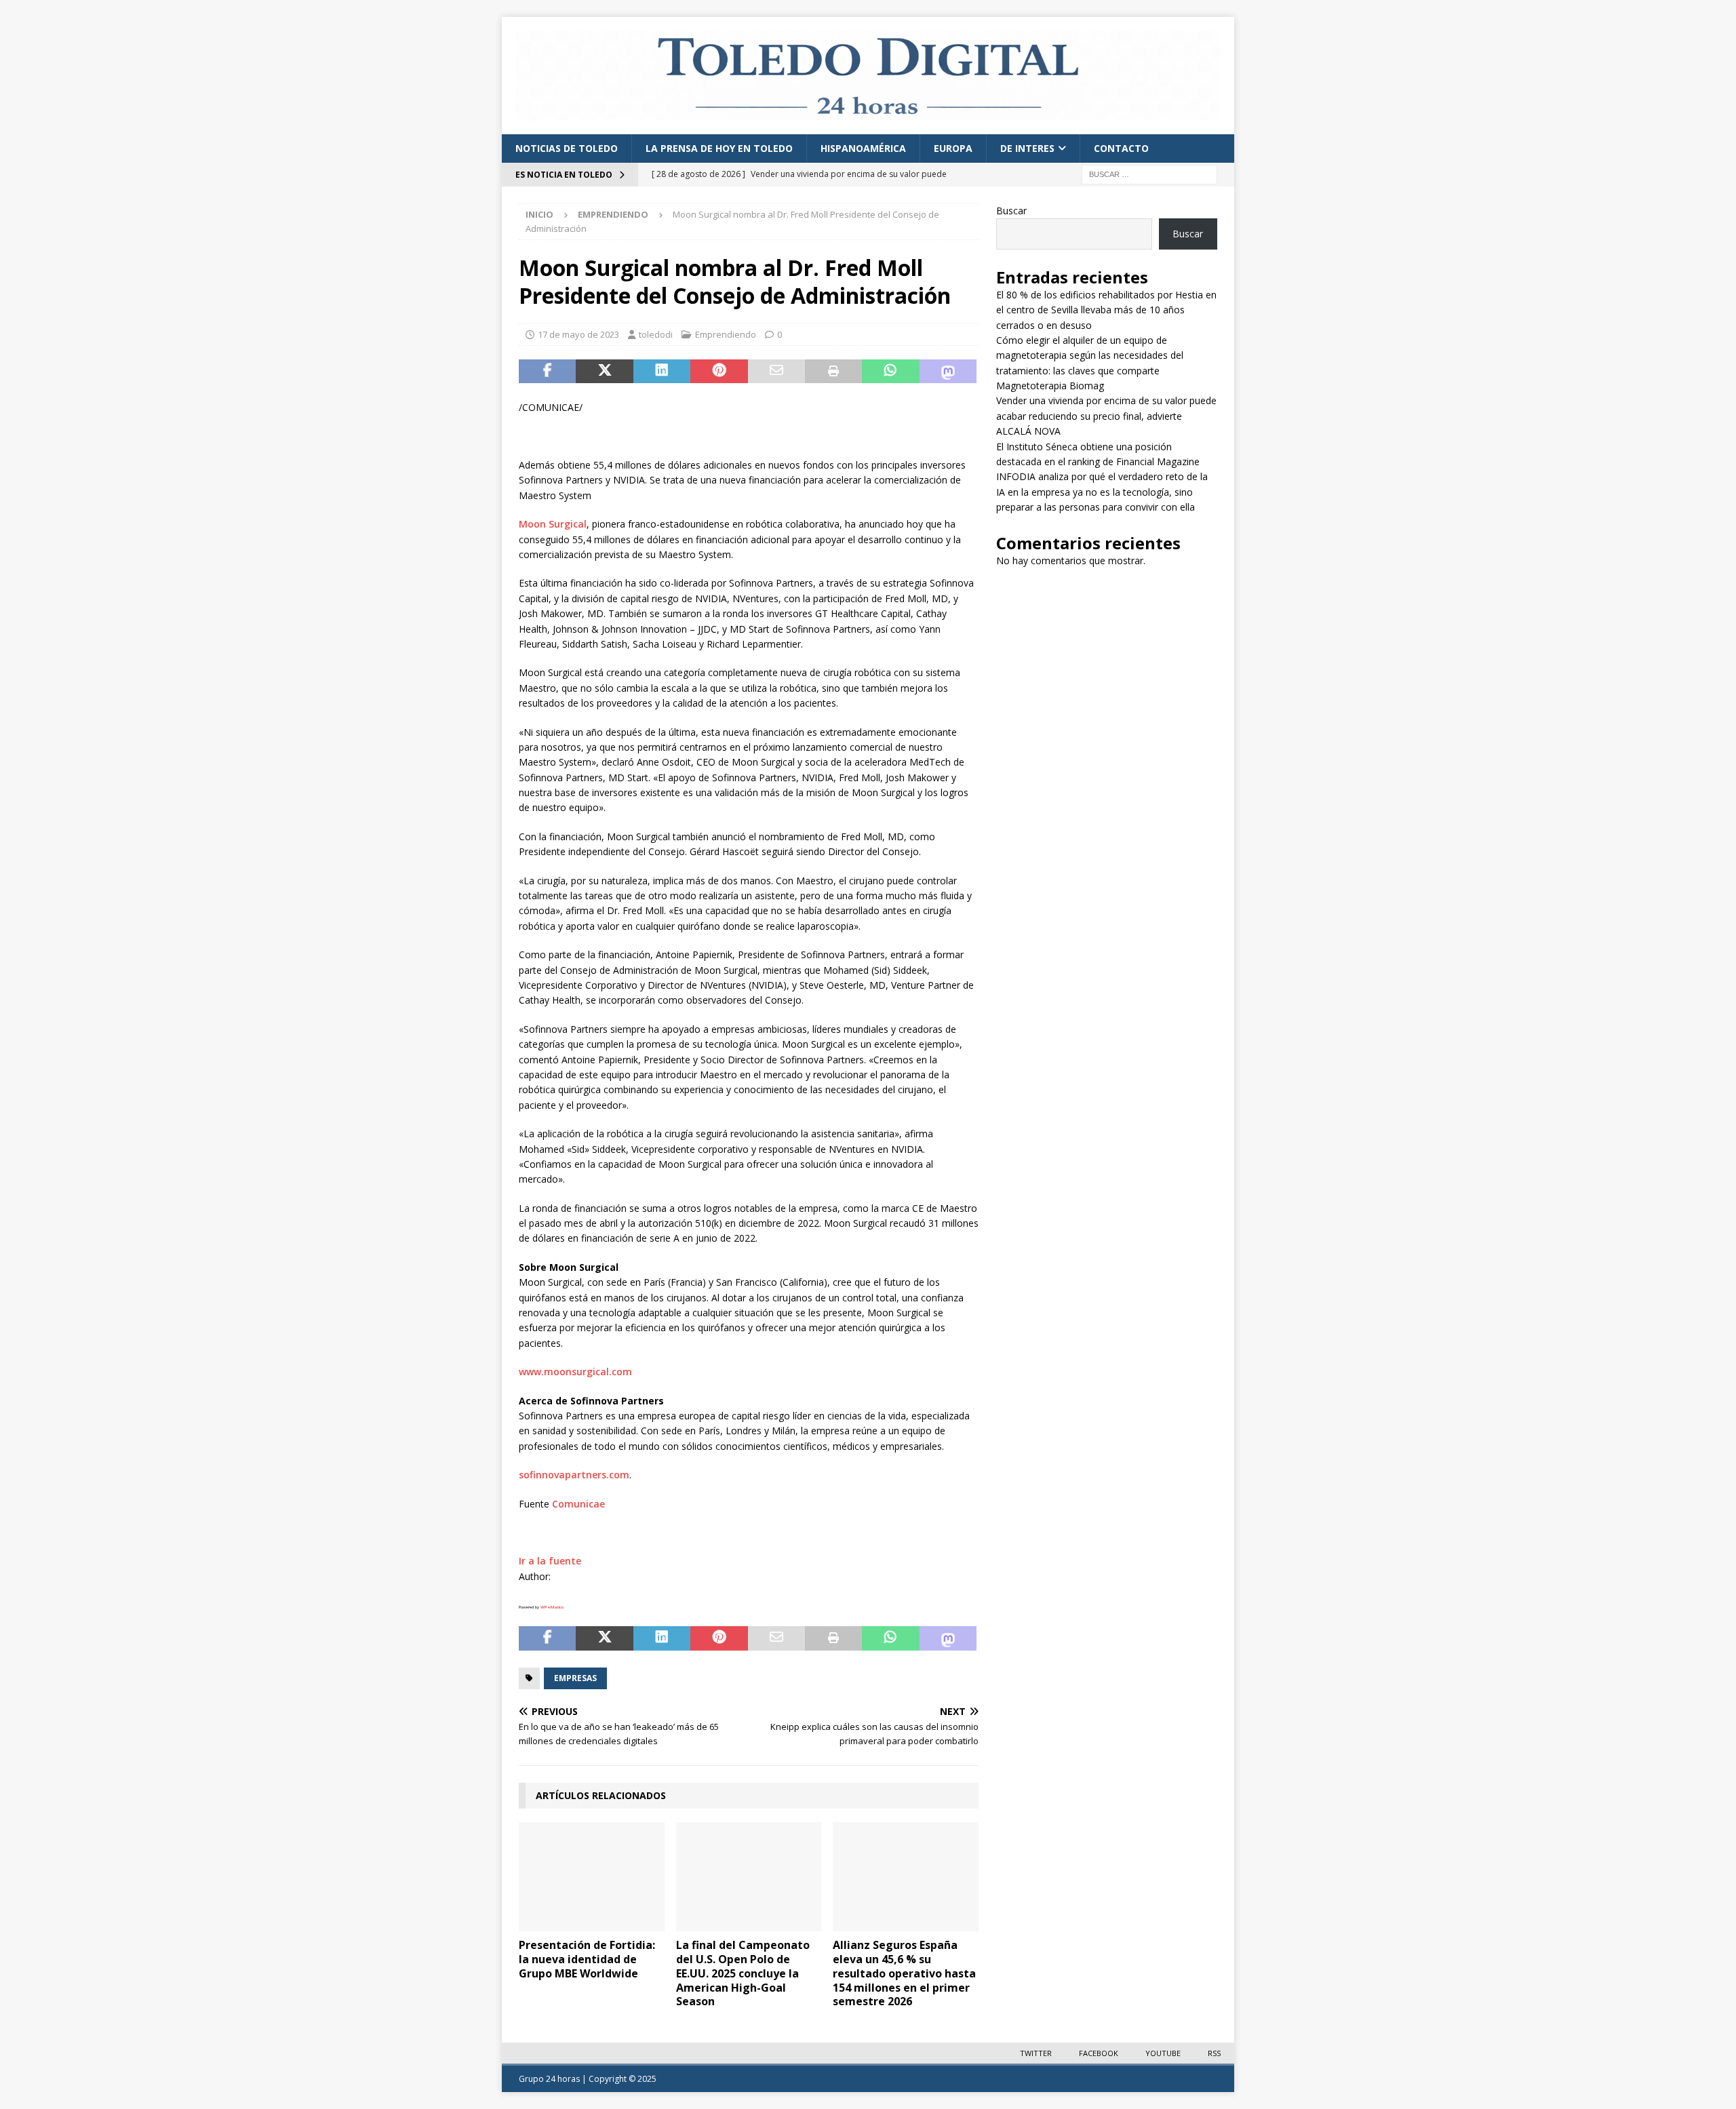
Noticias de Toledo (567, 148)
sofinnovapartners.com (574, 1475)
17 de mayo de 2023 (578, 334)
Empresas (575, 1678)
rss (1214, 2053)
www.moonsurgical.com (575, 1372)
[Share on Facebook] (547, 372)
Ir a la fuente (550, 1561)
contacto (1121, 148)
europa (953, 148)
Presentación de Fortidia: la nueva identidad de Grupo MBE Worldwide (587, 1959)
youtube (1163, 2053)
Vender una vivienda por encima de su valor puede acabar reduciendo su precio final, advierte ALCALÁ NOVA (1106, 416)
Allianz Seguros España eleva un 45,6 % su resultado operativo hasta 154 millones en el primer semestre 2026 (904, 1973)
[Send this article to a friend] (776, 372)
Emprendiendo (726, 334)
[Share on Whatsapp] (890, 372)
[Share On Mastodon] (948, 372)
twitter (1036, 2053)
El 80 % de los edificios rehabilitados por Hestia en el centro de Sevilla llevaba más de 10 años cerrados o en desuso (1106, 310)
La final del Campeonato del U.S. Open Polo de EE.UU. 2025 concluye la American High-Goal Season (743, 1973)
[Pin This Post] (719, 372)
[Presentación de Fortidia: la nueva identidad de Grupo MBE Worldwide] (592, 1877)
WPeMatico (552, 1607)
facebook (1099, 2053)
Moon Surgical (553, 524)
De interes (1027, 148)
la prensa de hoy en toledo (719, 148)
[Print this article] (833, 372)
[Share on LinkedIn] (662, 372)
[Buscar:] (1149, 173)
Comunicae (578, 1504)
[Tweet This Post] (604, 372)
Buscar (1011, 211)
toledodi (656, 334)
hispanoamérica (863, 148)
